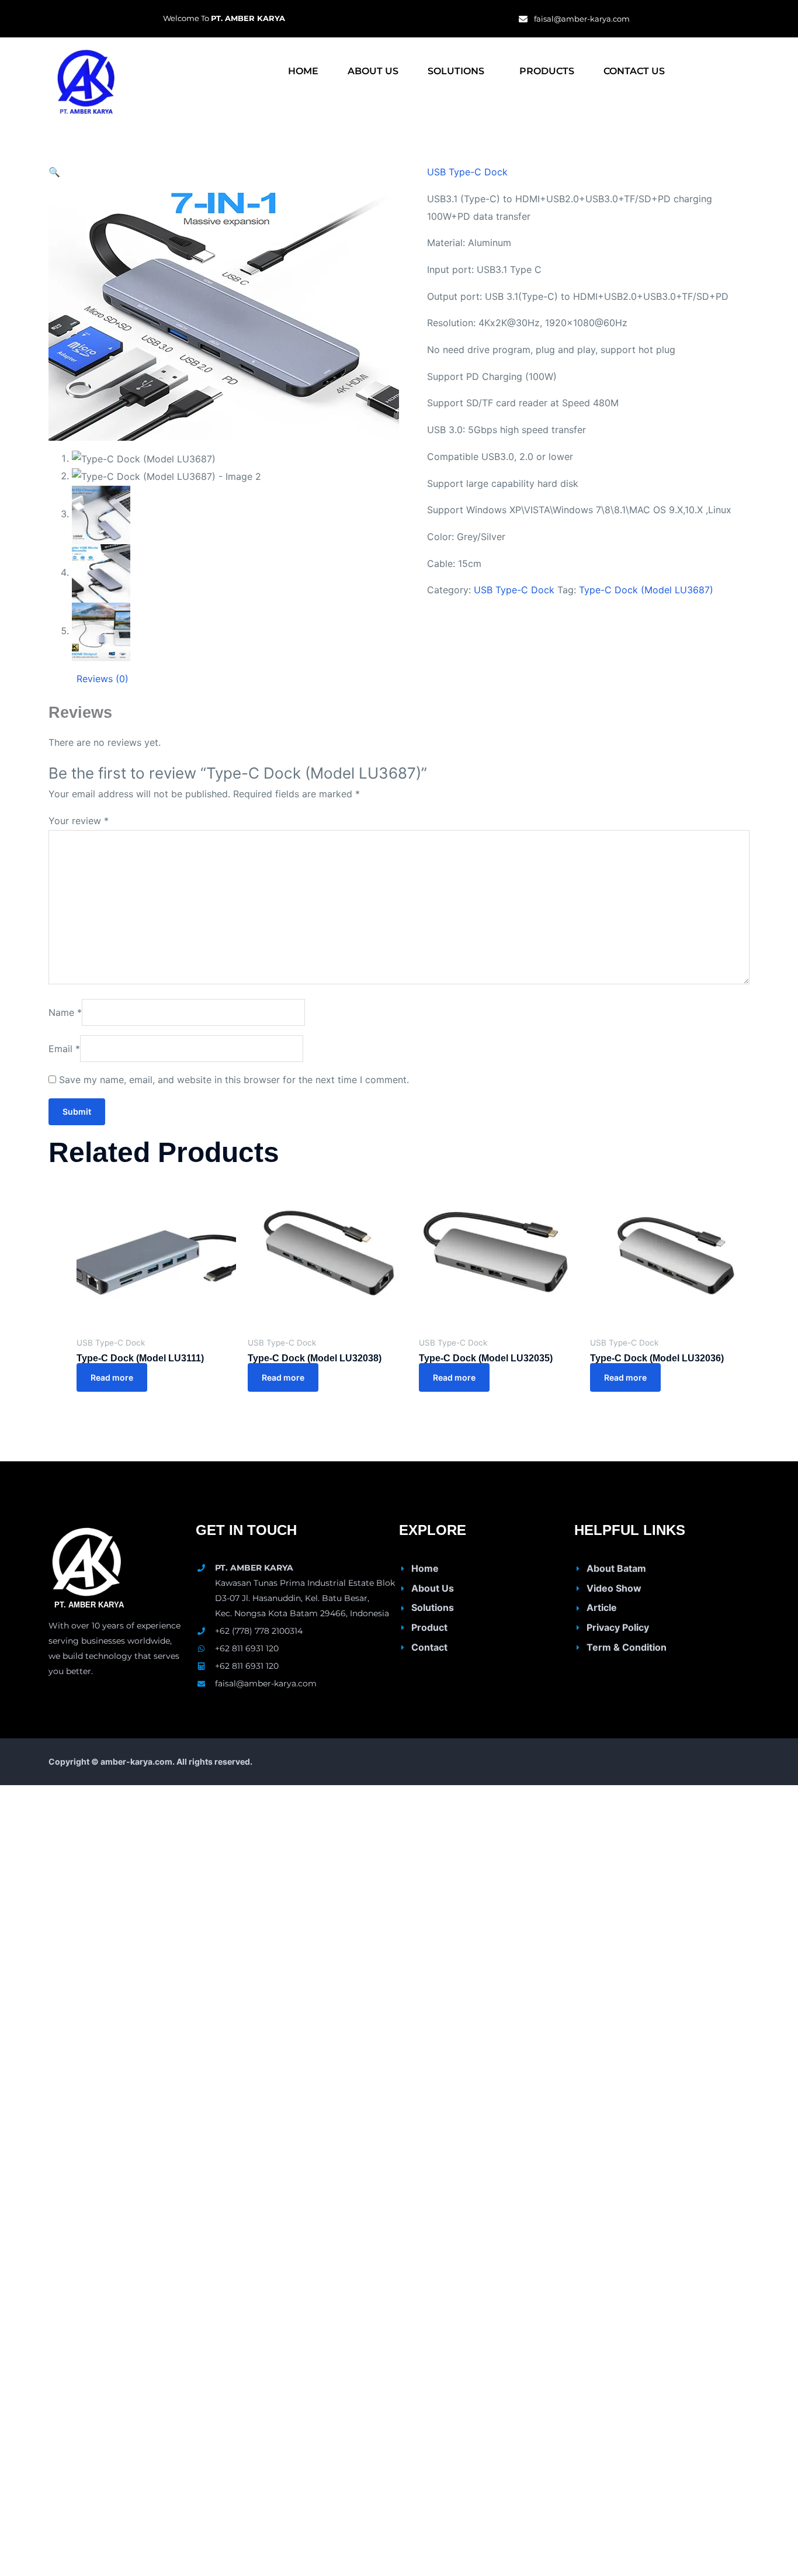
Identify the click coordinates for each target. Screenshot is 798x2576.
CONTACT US (634, 71)
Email (64, 1049)
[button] (459, 71)
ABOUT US (373, 71)
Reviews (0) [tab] (103, 679)
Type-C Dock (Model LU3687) (646, 590)
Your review (79, 821)
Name (65, 1012)
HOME (303, 71)
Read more (112, 1377)
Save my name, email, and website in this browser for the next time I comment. (234, 1080)
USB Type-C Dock (467, 172)
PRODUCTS (547, 71)
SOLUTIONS (456, 71)
